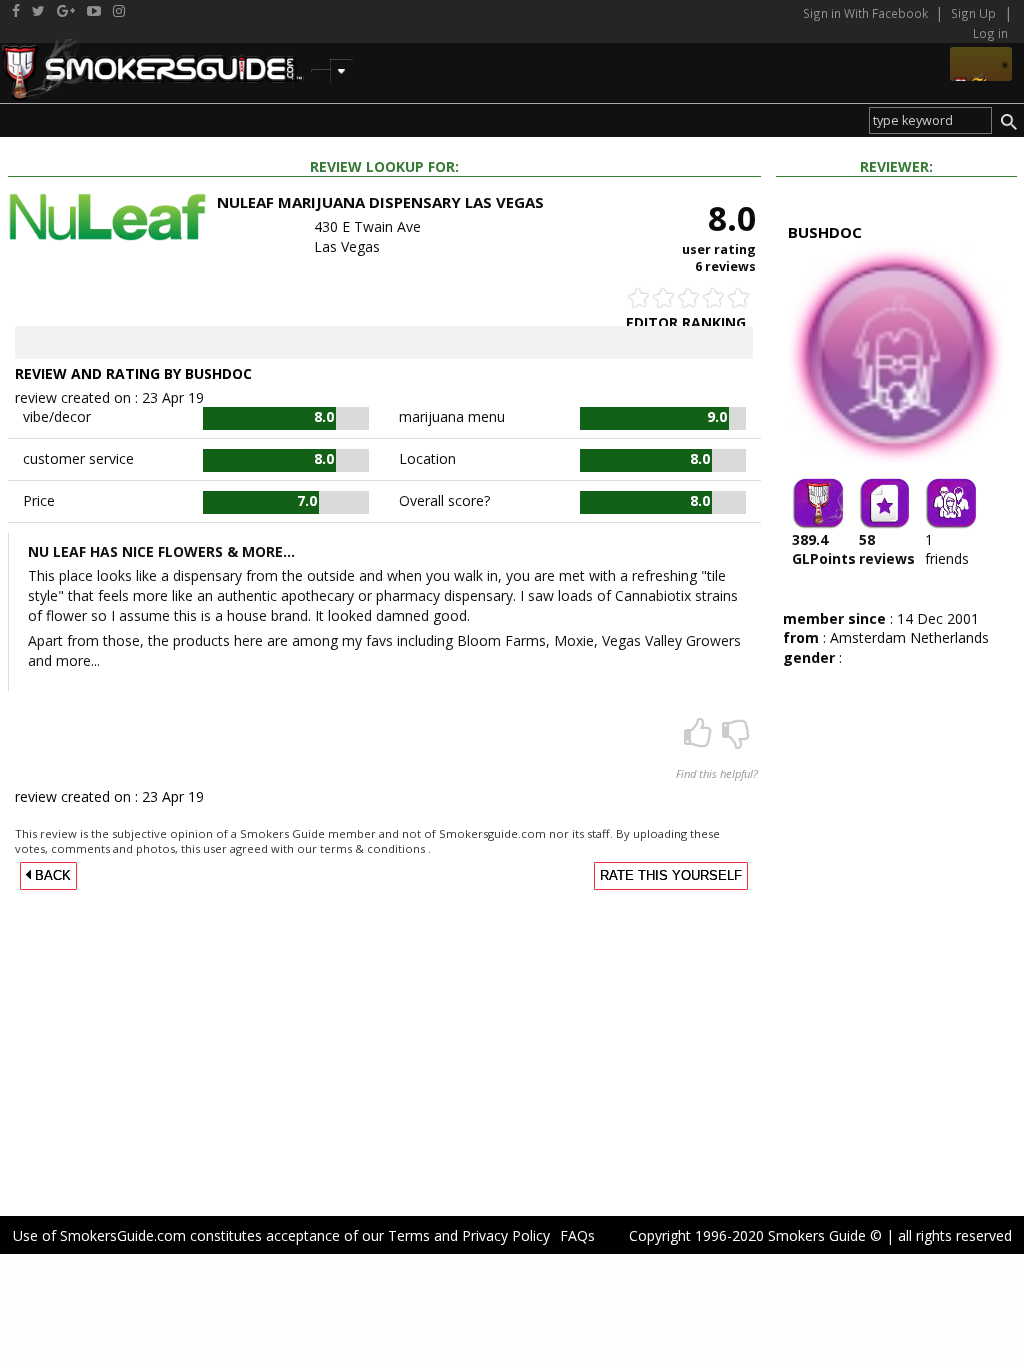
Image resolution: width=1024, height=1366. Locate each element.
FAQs (577, 1235)
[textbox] (930, 120)
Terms (409, 1235)
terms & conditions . (375, 848)
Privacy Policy (506, 1235)
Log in (990, 33)
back (51, 876)
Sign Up (973, 13)
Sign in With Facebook (867, 13)
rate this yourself (671, 876)
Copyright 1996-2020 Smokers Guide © (755, 1235)
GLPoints (824, 549)
